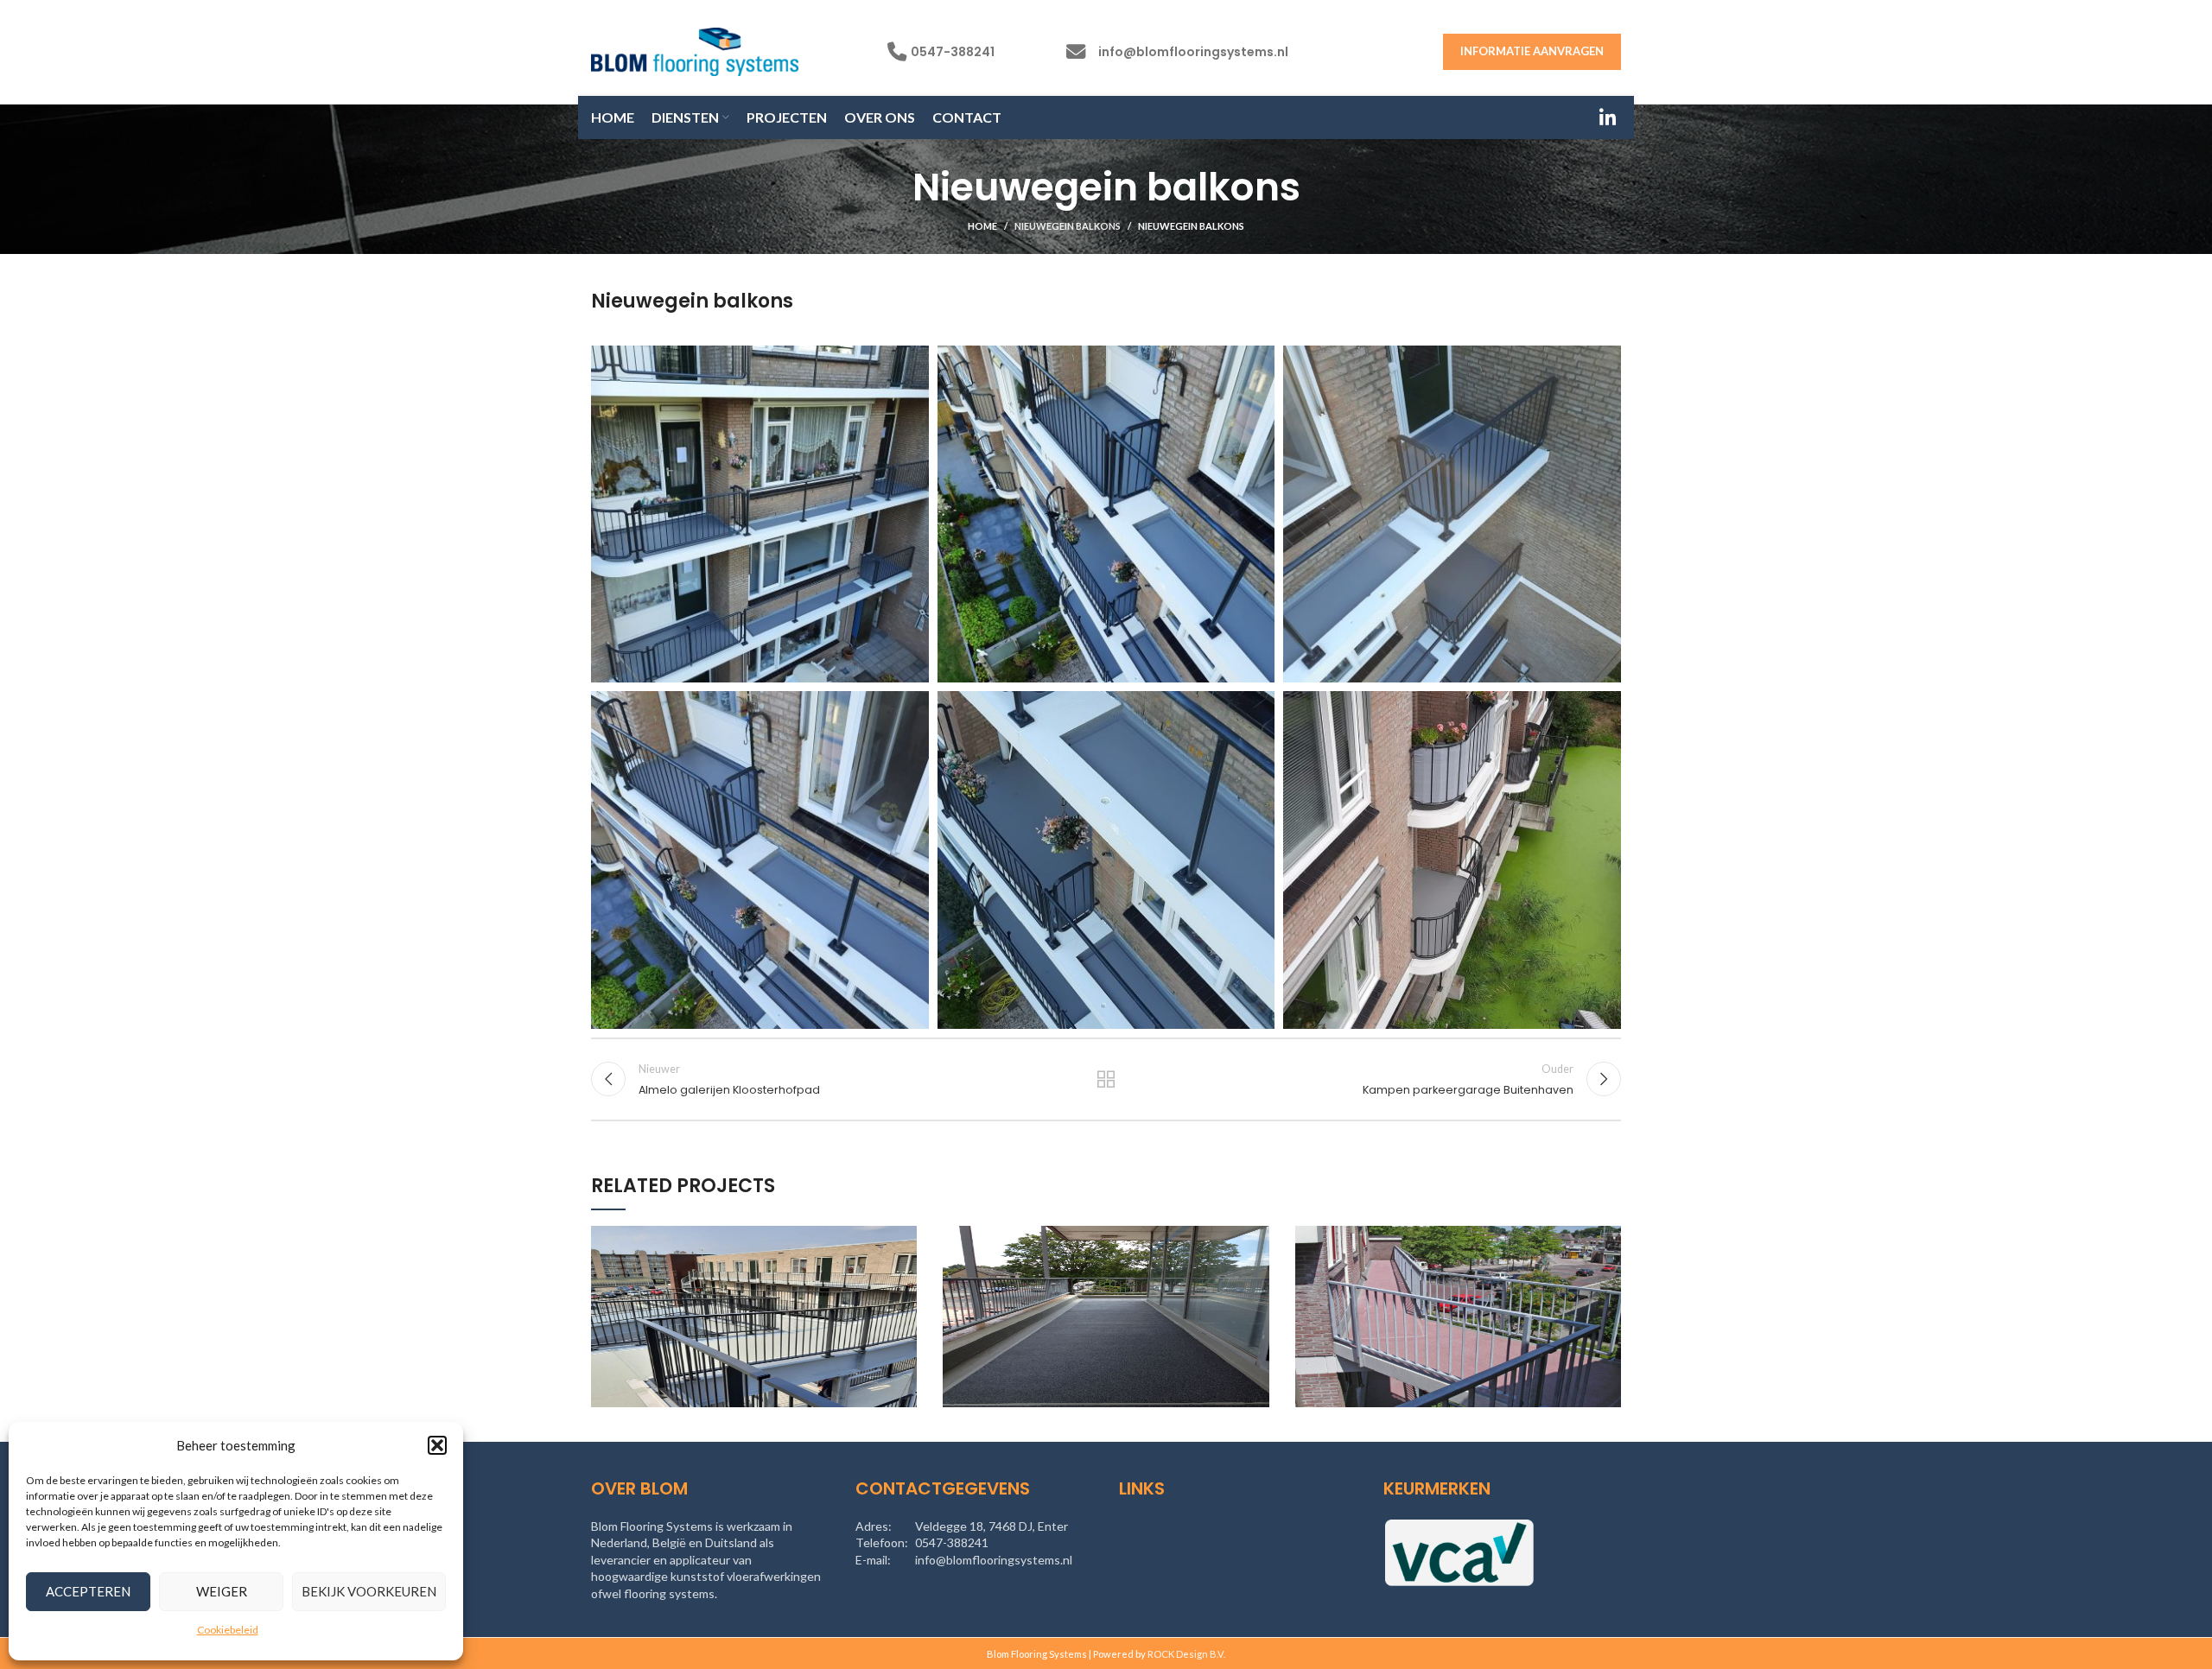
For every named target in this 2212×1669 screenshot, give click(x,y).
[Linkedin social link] (1608, 117)
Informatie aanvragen (1532, 51)
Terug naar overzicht (1106, 1079)
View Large (904, 1239)
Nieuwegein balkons (1068, 226)
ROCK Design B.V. (1186, 1654)
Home (982, 226)
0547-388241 (953, 52)
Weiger (222, 1591)
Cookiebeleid (228, 1630)
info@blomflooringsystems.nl (1193, 52)
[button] (437, 1445)
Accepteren (88, 1591)
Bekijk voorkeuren (369, 1591)
